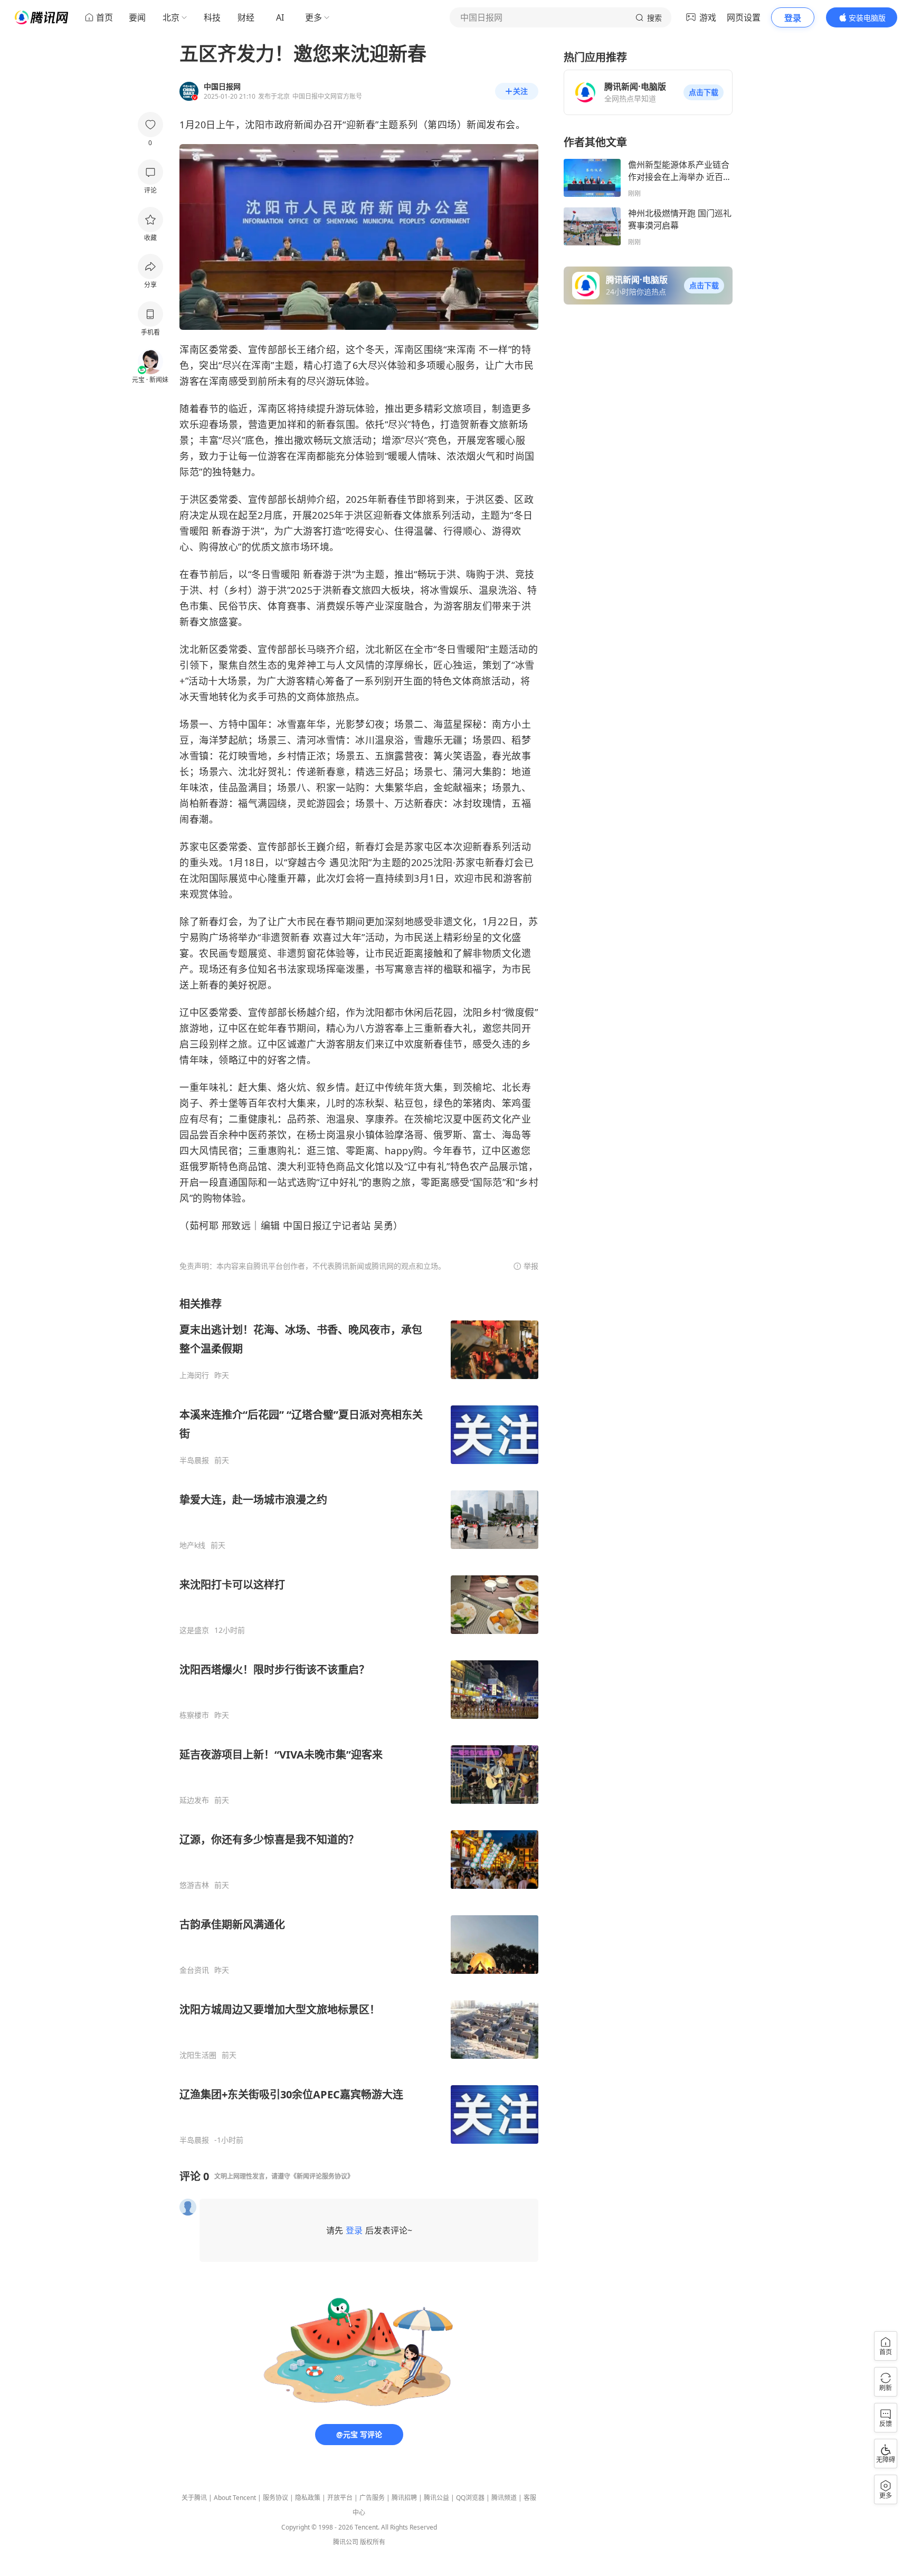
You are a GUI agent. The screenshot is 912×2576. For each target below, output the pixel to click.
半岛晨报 (194, 1460)
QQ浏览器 (470, 2498)
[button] (704, 92)
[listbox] (359, 1721)
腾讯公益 (436, 2498)
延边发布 (194, 1800)
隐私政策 (308, 2498)
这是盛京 (194, 1630)
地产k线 (192, 1545)
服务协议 (275, 2498)
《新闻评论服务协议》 (322, 2176)
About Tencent (235, 2498)
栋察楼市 (194, 1715)
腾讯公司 (346, 2542)
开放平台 (340, 2498)
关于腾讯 (194, 2498)
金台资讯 (194, 1970)
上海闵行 (194, 1375)
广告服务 (372, 2498)
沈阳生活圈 (198, 2055)
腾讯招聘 (404, 2498)
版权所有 (373, 2542)
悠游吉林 (194, 1885)
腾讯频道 (504, 2498)
